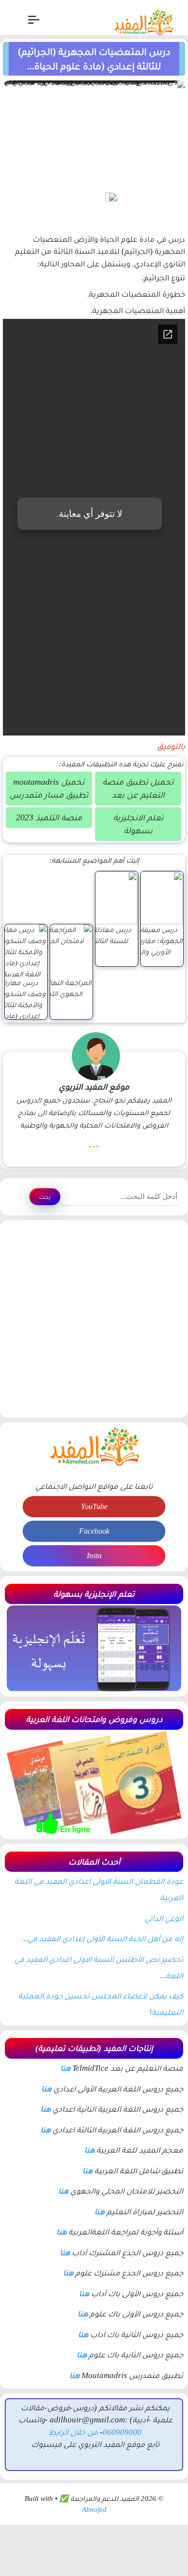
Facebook (94, 1531)
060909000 (122, 2432)
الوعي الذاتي (164, 1918)
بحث (45, 1197)
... (94, 1143)
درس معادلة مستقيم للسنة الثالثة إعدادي (98, 935)
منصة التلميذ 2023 (49, 817)
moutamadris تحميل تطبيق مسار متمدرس (49, 788)
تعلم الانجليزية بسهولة (138, 824)
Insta (94, 1556)
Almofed (94, 2510)
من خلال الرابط (73, 2432)
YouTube (94, 1506)
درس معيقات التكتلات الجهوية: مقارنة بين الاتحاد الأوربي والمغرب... (144, 940)
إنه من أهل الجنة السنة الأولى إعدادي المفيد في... (102, 1939)
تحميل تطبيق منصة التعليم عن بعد (138, 788)
